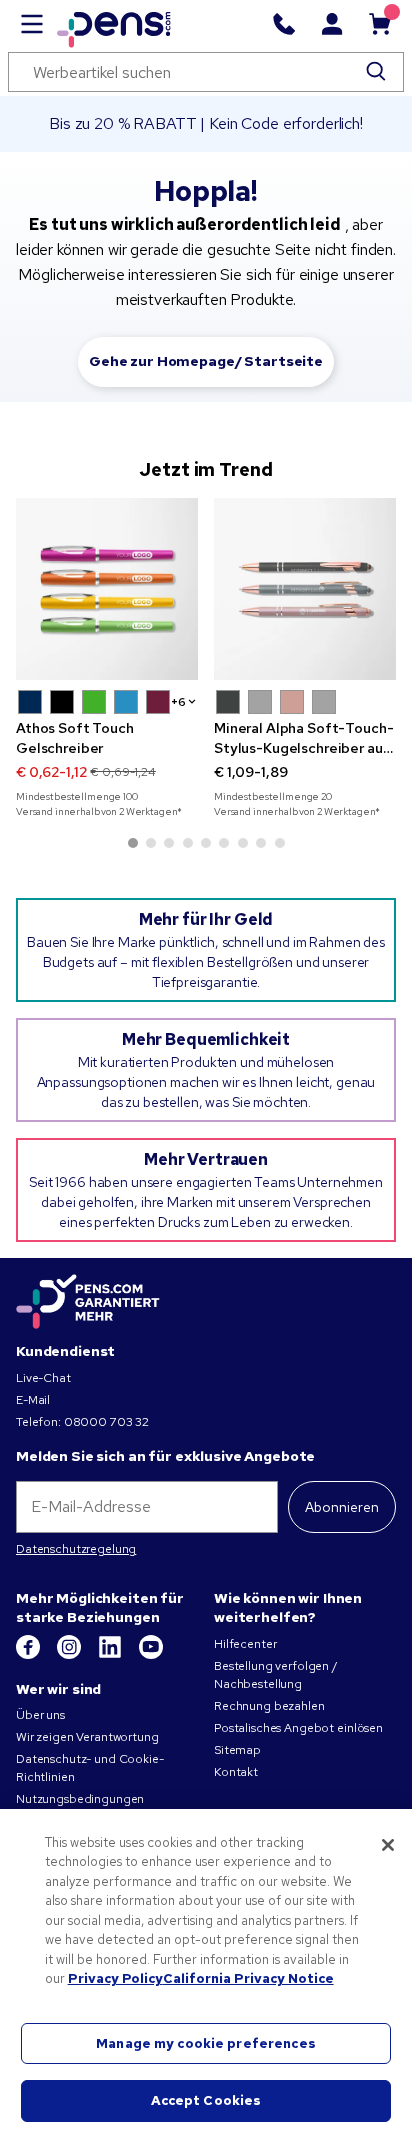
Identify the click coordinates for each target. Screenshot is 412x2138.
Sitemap (237, 1750)
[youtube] (151, 1655)
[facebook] (29, 1655)
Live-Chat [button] (43, 1378)
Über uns (40, 1715)
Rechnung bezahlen (269, 1706)
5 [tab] (206, 843)
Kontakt (236, 1772)
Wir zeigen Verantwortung (87, 1737)
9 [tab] (280, 843)
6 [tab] (224, 843)
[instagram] (70, 1655)
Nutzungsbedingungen (80, 1799)
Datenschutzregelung (76, 1549)
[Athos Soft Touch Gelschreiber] (107, 589)
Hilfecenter (245, 1644)
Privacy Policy (115, 1978)
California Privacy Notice (248, 1978)
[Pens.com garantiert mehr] (88, 1302)
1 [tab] (133, 843)
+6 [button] (178, 702)
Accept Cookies (206, 2100)
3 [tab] (169, 843)
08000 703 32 (106, 1422)
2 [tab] (151, 843)
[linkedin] (111, 1655)
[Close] (388, 1845)
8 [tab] (261, 843)
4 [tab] (188, 843)
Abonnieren (342, 1507)
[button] (30, 702)
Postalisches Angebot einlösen (298, 1728)
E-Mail (33, 1400)
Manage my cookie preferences (206, 2043)
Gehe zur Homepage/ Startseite (206, 361)
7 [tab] (243, 843)
